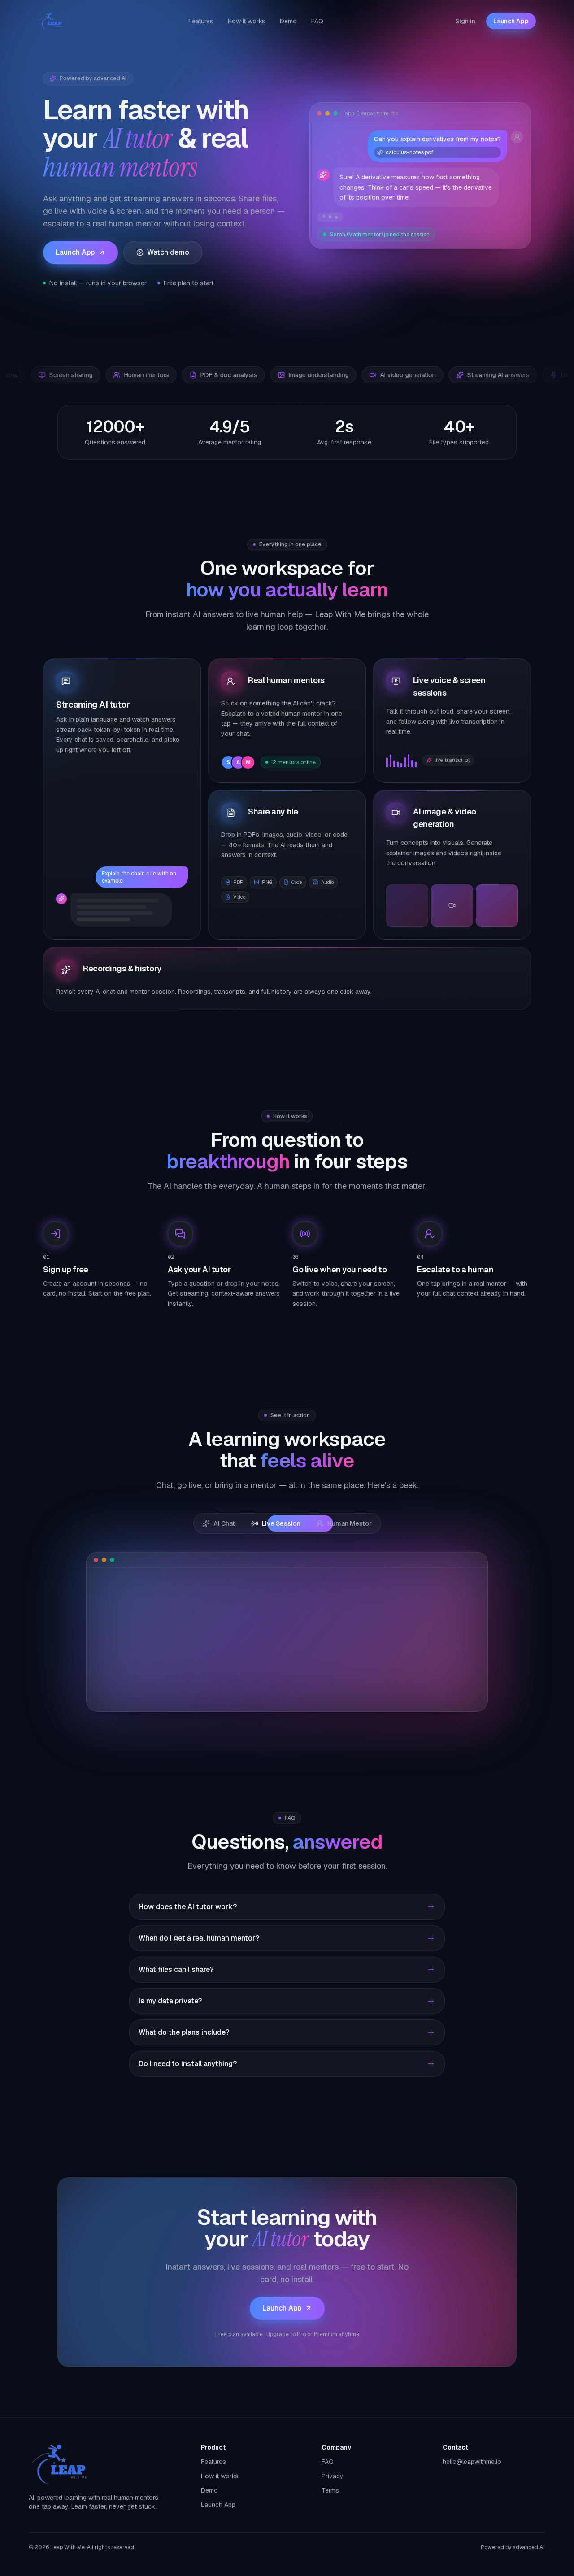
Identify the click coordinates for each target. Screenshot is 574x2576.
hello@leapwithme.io (472, 2462)
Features (201, 21)
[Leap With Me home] (51, 21)
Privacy (333, 2476)
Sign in (465, 21)
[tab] (219, 1523)
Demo (288, 21)
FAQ (317, 21)
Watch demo (168, 252)
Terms (330, 2490)
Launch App (511, 21)
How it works (247, 21)
